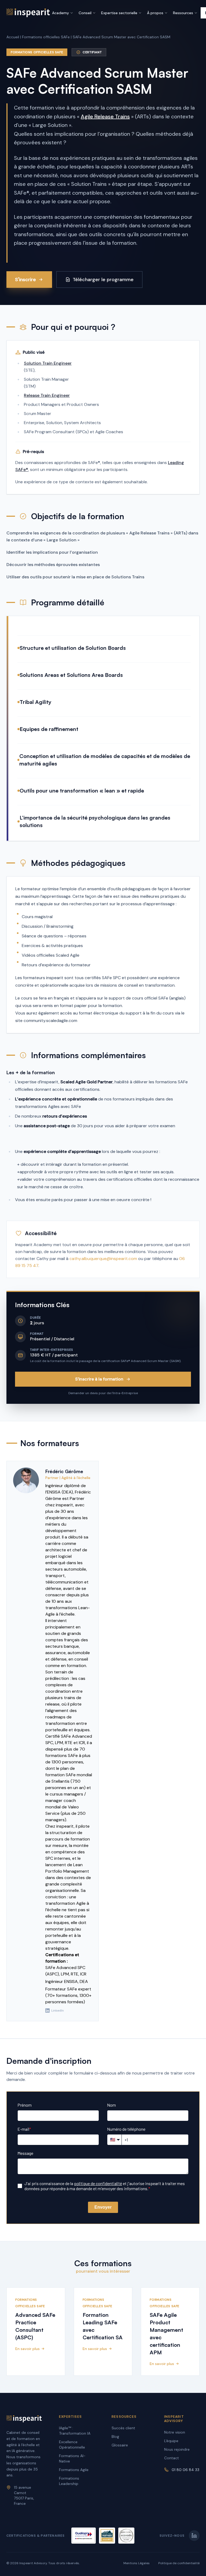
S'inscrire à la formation (99, 1379)
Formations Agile (74, 2470)
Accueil (13, 37)
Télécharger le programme (103, 280)
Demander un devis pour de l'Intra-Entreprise (103, 1393)
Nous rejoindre (177, 2449)
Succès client (123, 2428)
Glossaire (120, 2445)
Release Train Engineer (47, 395)
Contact (172, 2458)
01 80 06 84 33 (185, 2470)
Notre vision (175, 2432)
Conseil (85, 13)
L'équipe (171, 2441)
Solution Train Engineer (48, 363)
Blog (115, 2437)
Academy (60, 13)
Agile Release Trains (105, 116)
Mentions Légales (137, 2563)
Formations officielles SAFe (46, 37)
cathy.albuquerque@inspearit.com (103, 1259)
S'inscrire (25, 280)
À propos (155, 13)
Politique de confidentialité (179, 2563)
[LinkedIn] (194, 2536)
